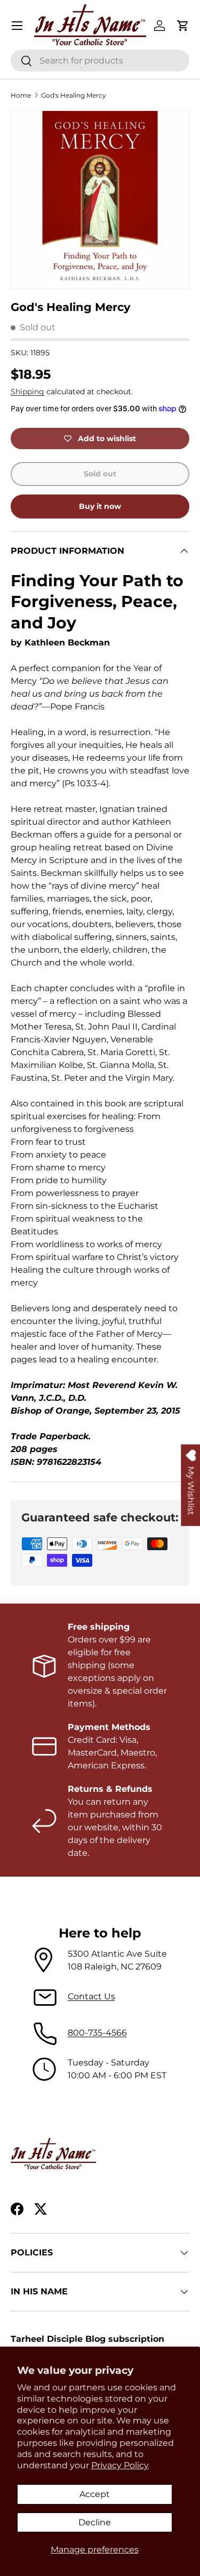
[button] (183, 26)
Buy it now (100, 506)
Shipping (27, 392)
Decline (95, 2522)
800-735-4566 (97, 2033)
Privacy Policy (120, 2465)
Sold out (100, 474)
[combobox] (100, 61)
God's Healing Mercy (74, 95)
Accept (95, 2494)
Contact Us (91, 1996)
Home (21, 95)
